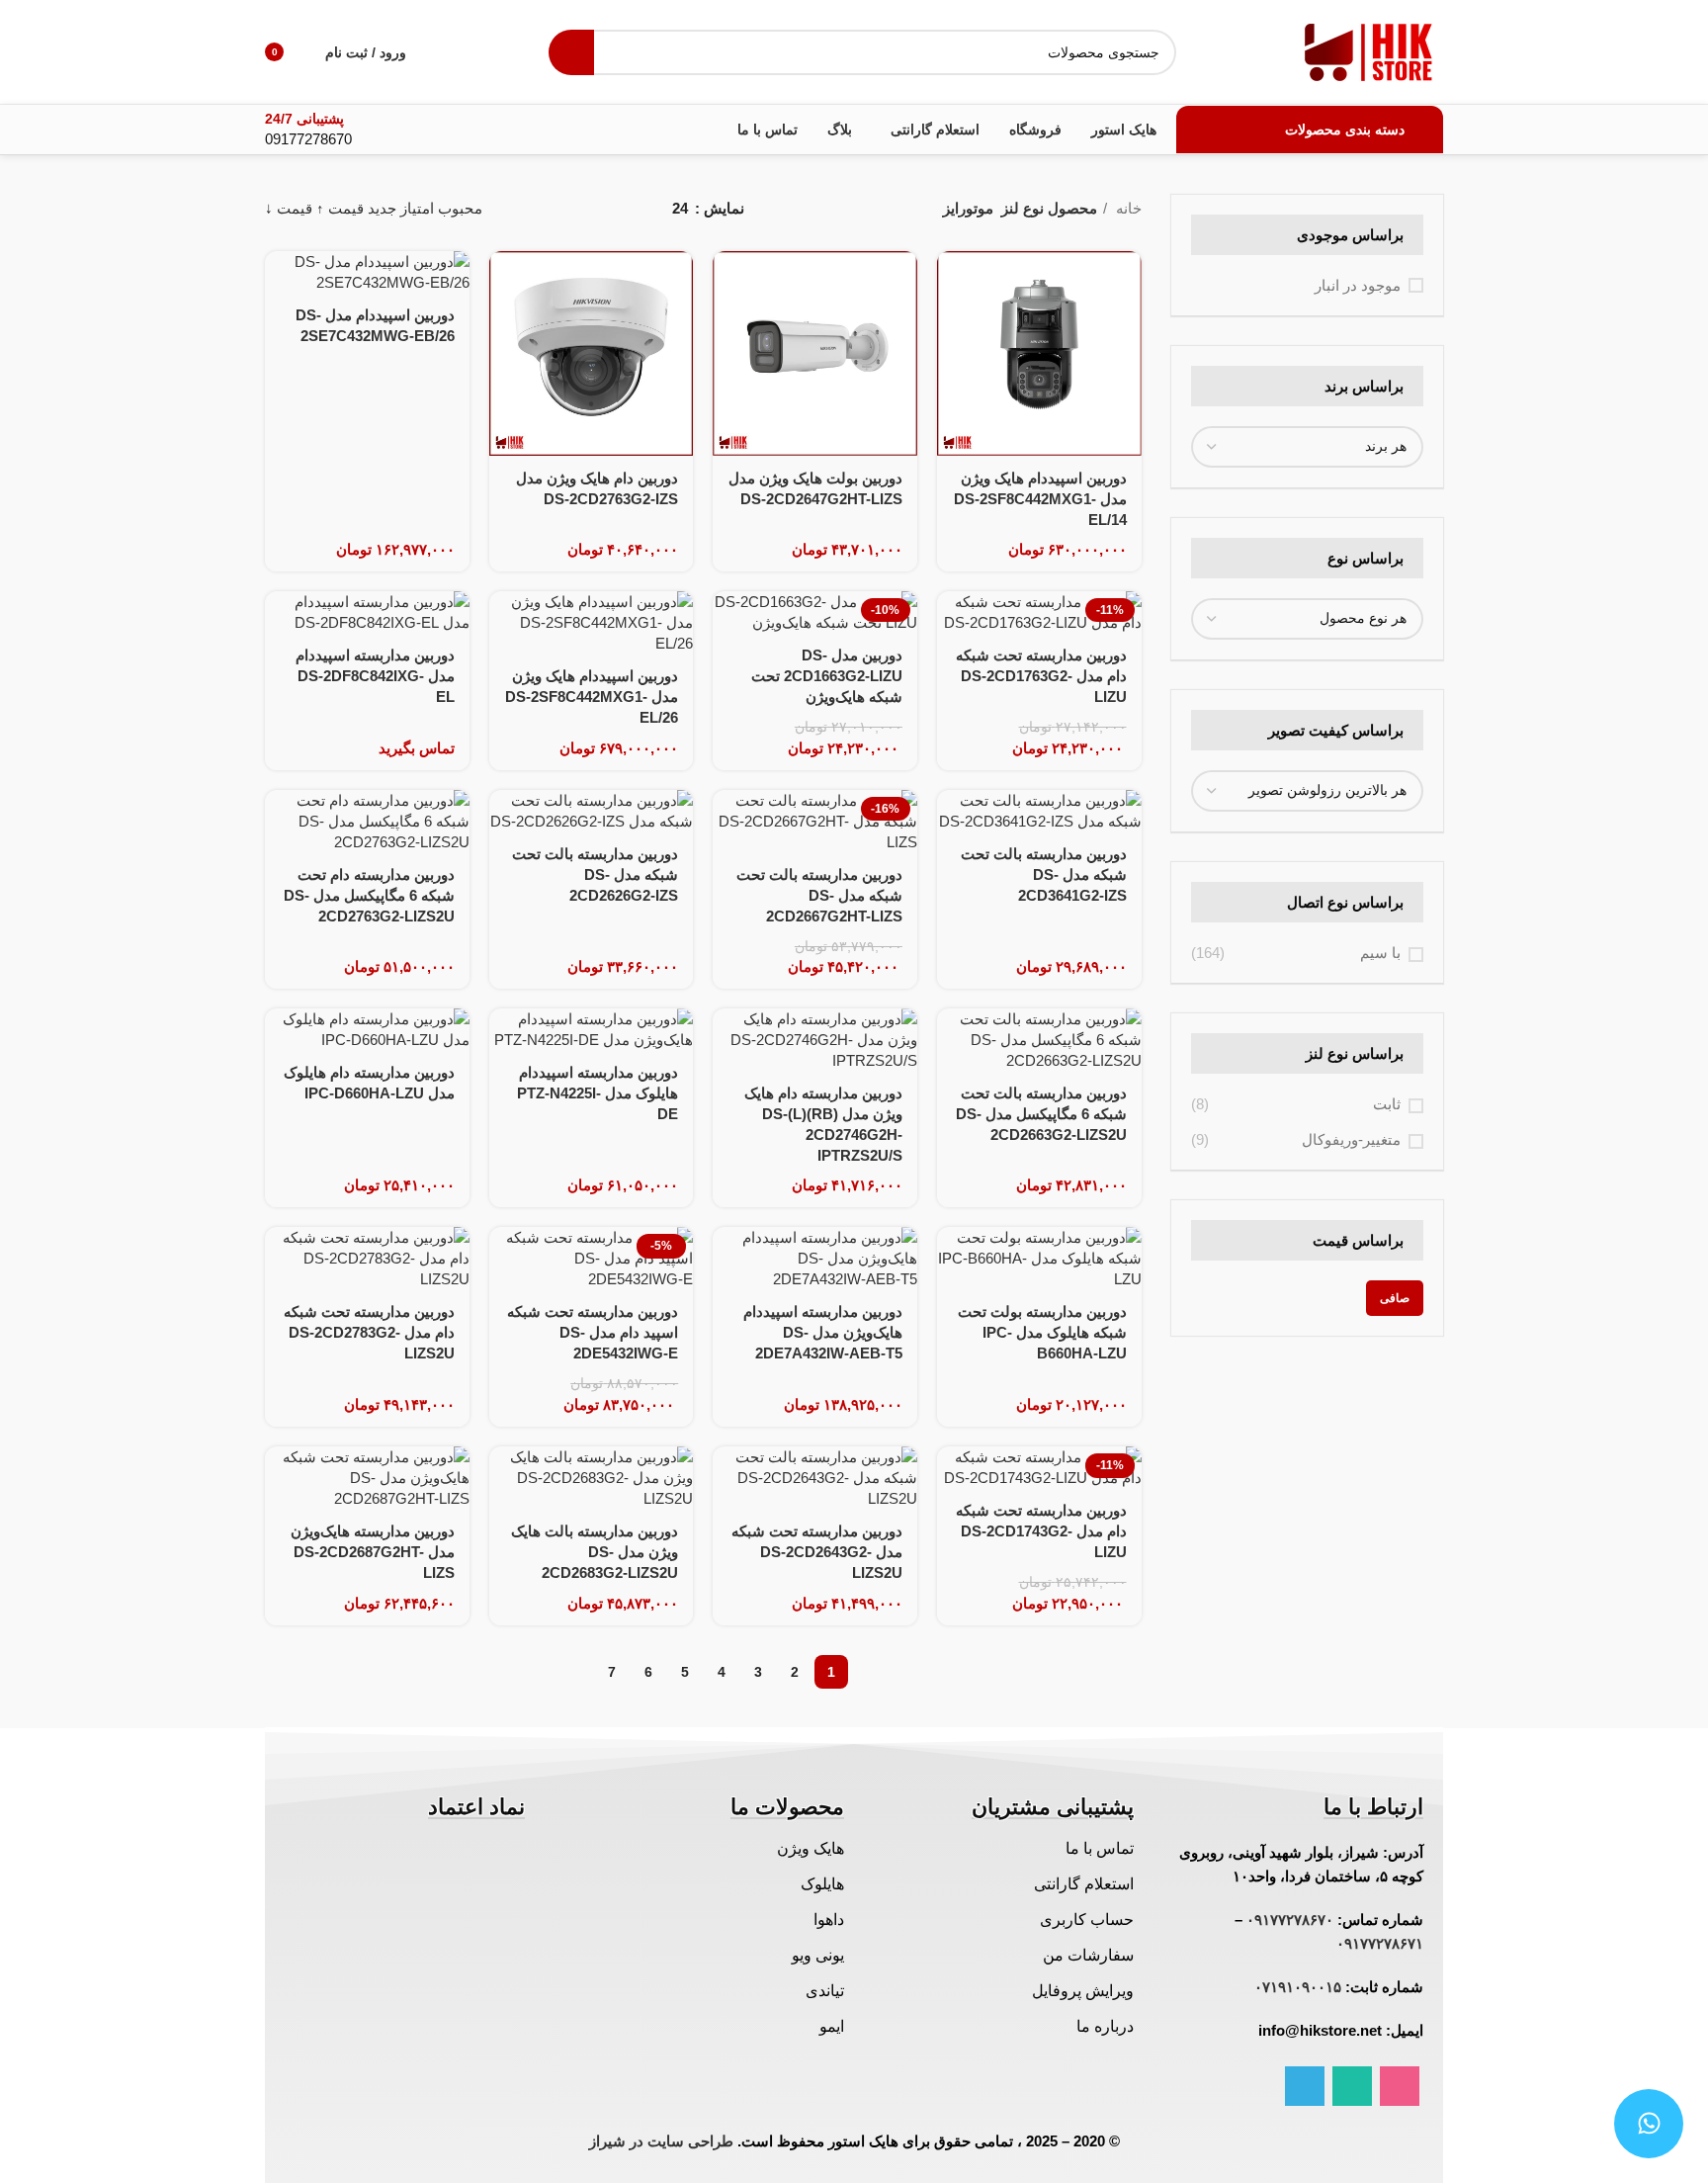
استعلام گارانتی (1084, 1884)
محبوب (460, 208)
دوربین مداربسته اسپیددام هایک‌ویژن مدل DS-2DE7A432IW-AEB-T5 (823, 1332)
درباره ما (1105, 2026)
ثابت (1387, 1104)
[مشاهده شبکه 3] (591, 208)
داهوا (829, 1920)
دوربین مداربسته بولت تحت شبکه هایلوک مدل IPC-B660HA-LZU (1042, 1332)
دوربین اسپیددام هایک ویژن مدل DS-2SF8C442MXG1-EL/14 (1040, 499)
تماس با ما (1100, 1848)
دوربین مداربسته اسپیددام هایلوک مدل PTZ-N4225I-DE (598, 1093)
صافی (1395, 1298)
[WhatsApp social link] (1352, 2086)
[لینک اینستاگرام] (1400, 2086)
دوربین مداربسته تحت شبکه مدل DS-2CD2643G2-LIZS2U (817, 1552)
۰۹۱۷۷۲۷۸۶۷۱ (1380, 1943)
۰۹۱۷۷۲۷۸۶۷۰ (1290, 1920)
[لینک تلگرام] (1305, 2086)
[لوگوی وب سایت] (1369, 50)
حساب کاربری (1087, 1920)
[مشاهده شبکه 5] (522, 208)
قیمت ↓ (289, 208)
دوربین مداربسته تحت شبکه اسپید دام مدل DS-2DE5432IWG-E (593, 1332)
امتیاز (417, 208)
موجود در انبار (1358, 285)
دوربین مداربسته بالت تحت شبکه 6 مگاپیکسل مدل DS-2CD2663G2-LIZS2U (1041, 1114)
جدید (382, 208)
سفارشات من (1088, 1955)
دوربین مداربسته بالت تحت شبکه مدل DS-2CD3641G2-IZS (1044, 874)
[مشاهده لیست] (625, 208)
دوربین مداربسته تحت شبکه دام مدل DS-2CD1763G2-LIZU (1041, 676)
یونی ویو (818, 1955)
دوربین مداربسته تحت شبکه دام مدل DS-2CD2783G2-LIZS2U (369, 1332)
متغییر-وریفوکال (1351, 1139)
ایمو (832, 2026)
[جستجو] (571, 52)
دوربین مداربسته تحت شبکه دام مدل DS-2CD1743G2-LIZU (1041, 1531)
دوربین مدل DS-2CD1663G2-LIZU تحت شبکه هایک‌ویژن (827, 676)
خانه (1127, 208)
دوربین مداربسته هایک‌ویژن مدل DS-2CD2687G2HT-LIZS (373, 1552)
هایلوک (822, 1884)
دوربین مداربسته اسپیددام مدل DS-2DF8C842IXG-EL (375, 676)
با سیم (1380, 953)
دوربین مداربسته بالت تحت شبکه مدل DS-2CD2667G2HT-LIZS (819, 895)
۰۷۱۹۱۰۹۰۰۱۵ (1298, 1987)
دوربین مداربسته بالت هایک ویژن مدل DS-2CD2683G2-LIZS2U (595, 1552)
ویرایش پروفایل (1083, 1991)
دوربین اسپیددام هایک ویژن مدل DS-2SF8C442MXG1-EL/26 (592, 697)
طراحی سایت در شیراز (661, 2141)
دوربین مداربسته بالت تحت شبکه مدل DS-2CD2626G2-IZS (595, 874)
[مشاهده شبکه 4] (557, 208)
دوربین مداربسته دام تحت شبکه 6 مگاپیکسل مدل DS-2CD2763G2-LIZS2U (369, 895)
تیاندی (825, 1991)
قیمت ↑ (340, 208)
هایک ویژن (811, 1848)
